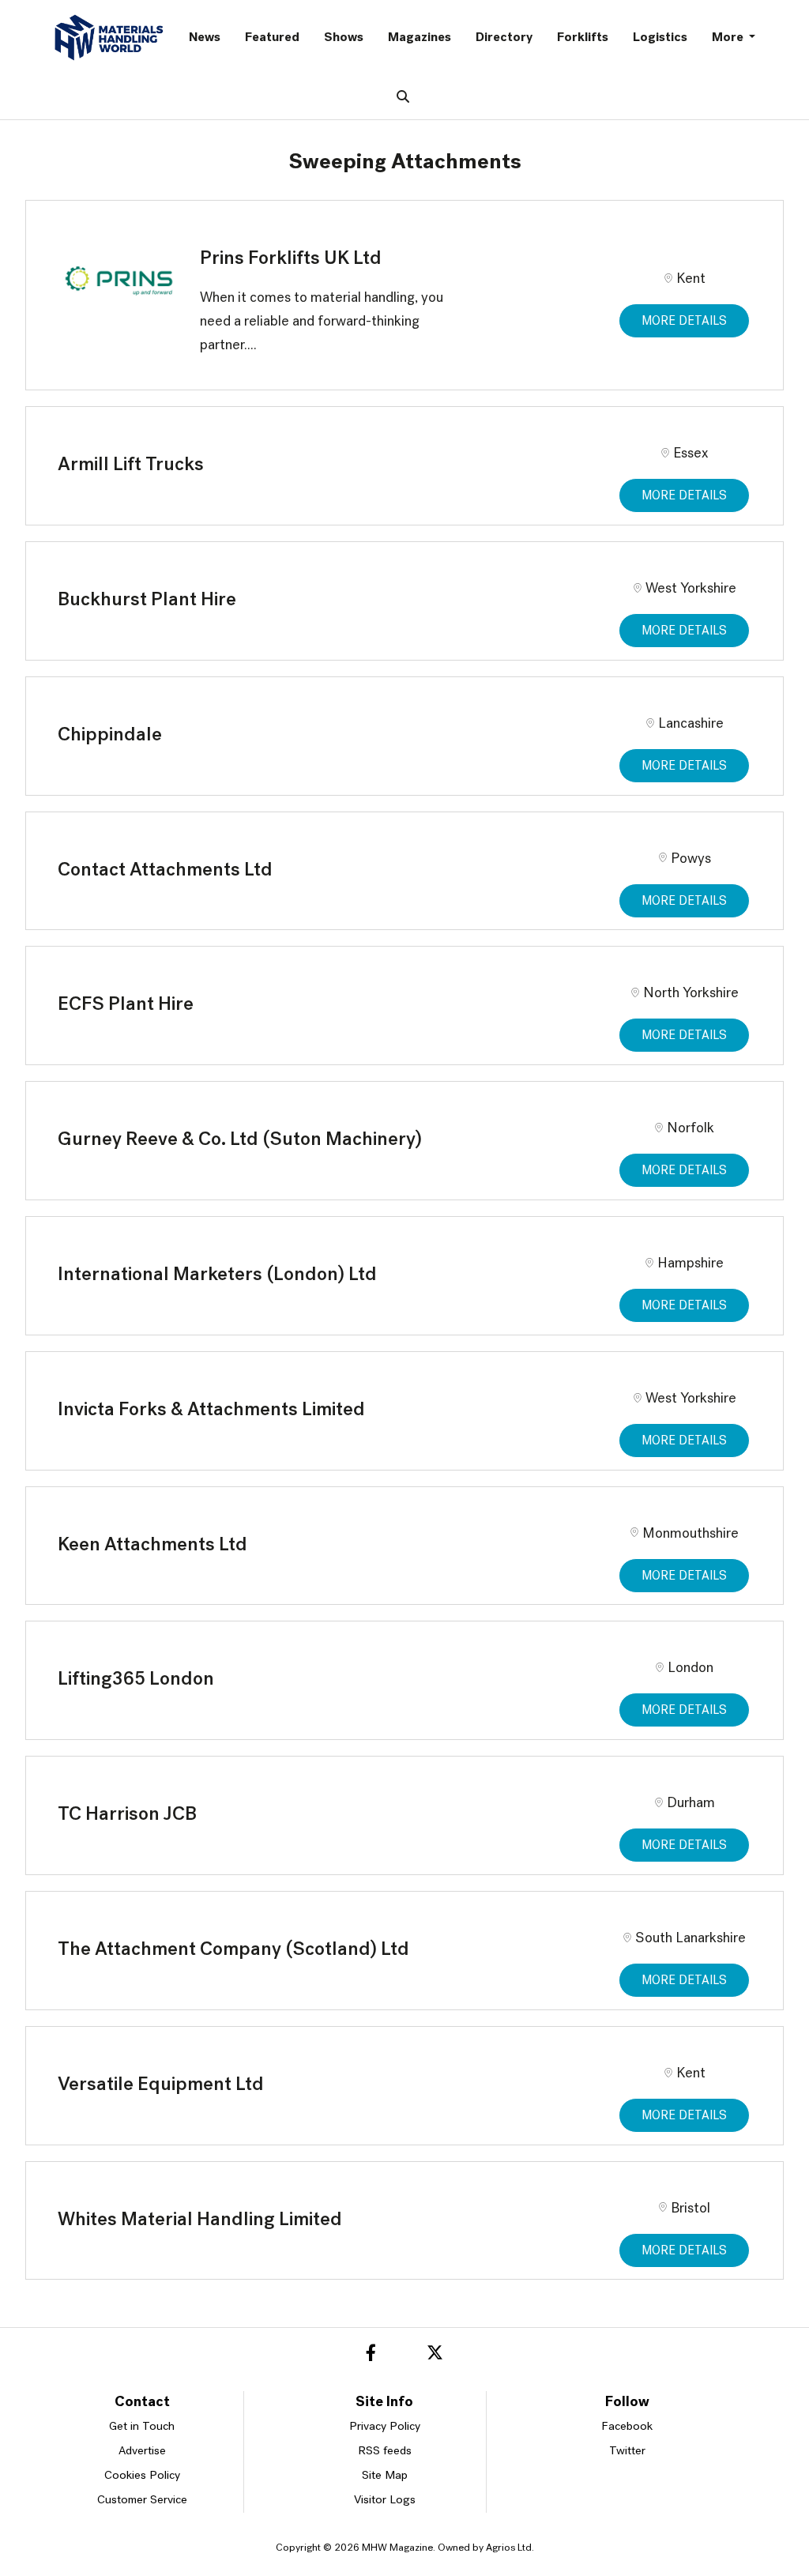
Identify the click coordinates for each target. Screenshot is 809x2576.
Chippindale (110, 736)
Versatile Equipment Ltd (161, 2085)
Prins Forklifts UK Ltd (291, 259)
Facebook (627, 2427)
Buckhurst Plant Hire (147, 601)
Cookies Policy (142, 2476)
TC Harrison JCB (127, 1815)
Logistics (660, 38)
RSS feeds (385, 2452)
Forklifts (583, 38)
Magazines (420, 38)
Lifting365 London (136, 1680)
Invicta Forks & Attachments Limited (211, 1410)
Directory (504, 38)
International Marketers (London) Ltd (217, 1275)
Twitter (627, 2452)
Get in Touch (142, 2427)
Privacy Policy (385, 2427)
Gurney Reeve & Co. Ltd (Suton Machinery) (240, 1140)
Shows (344, 38)
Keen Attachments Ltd (152, 1546)
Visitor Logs (385, 2501)
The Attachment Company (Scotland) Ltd (233, 1950)
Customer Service (142, 2501)
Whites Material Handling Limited (200, 2220)
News (205, 38)
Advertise (142, 2452)
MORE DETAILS (684, 322)
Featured (272, 38)
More (729, 38)
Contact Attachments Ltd (165, 871)
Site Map (385, 2476)
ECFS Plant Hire (126, 1005)
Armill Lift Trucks (131, 465)
